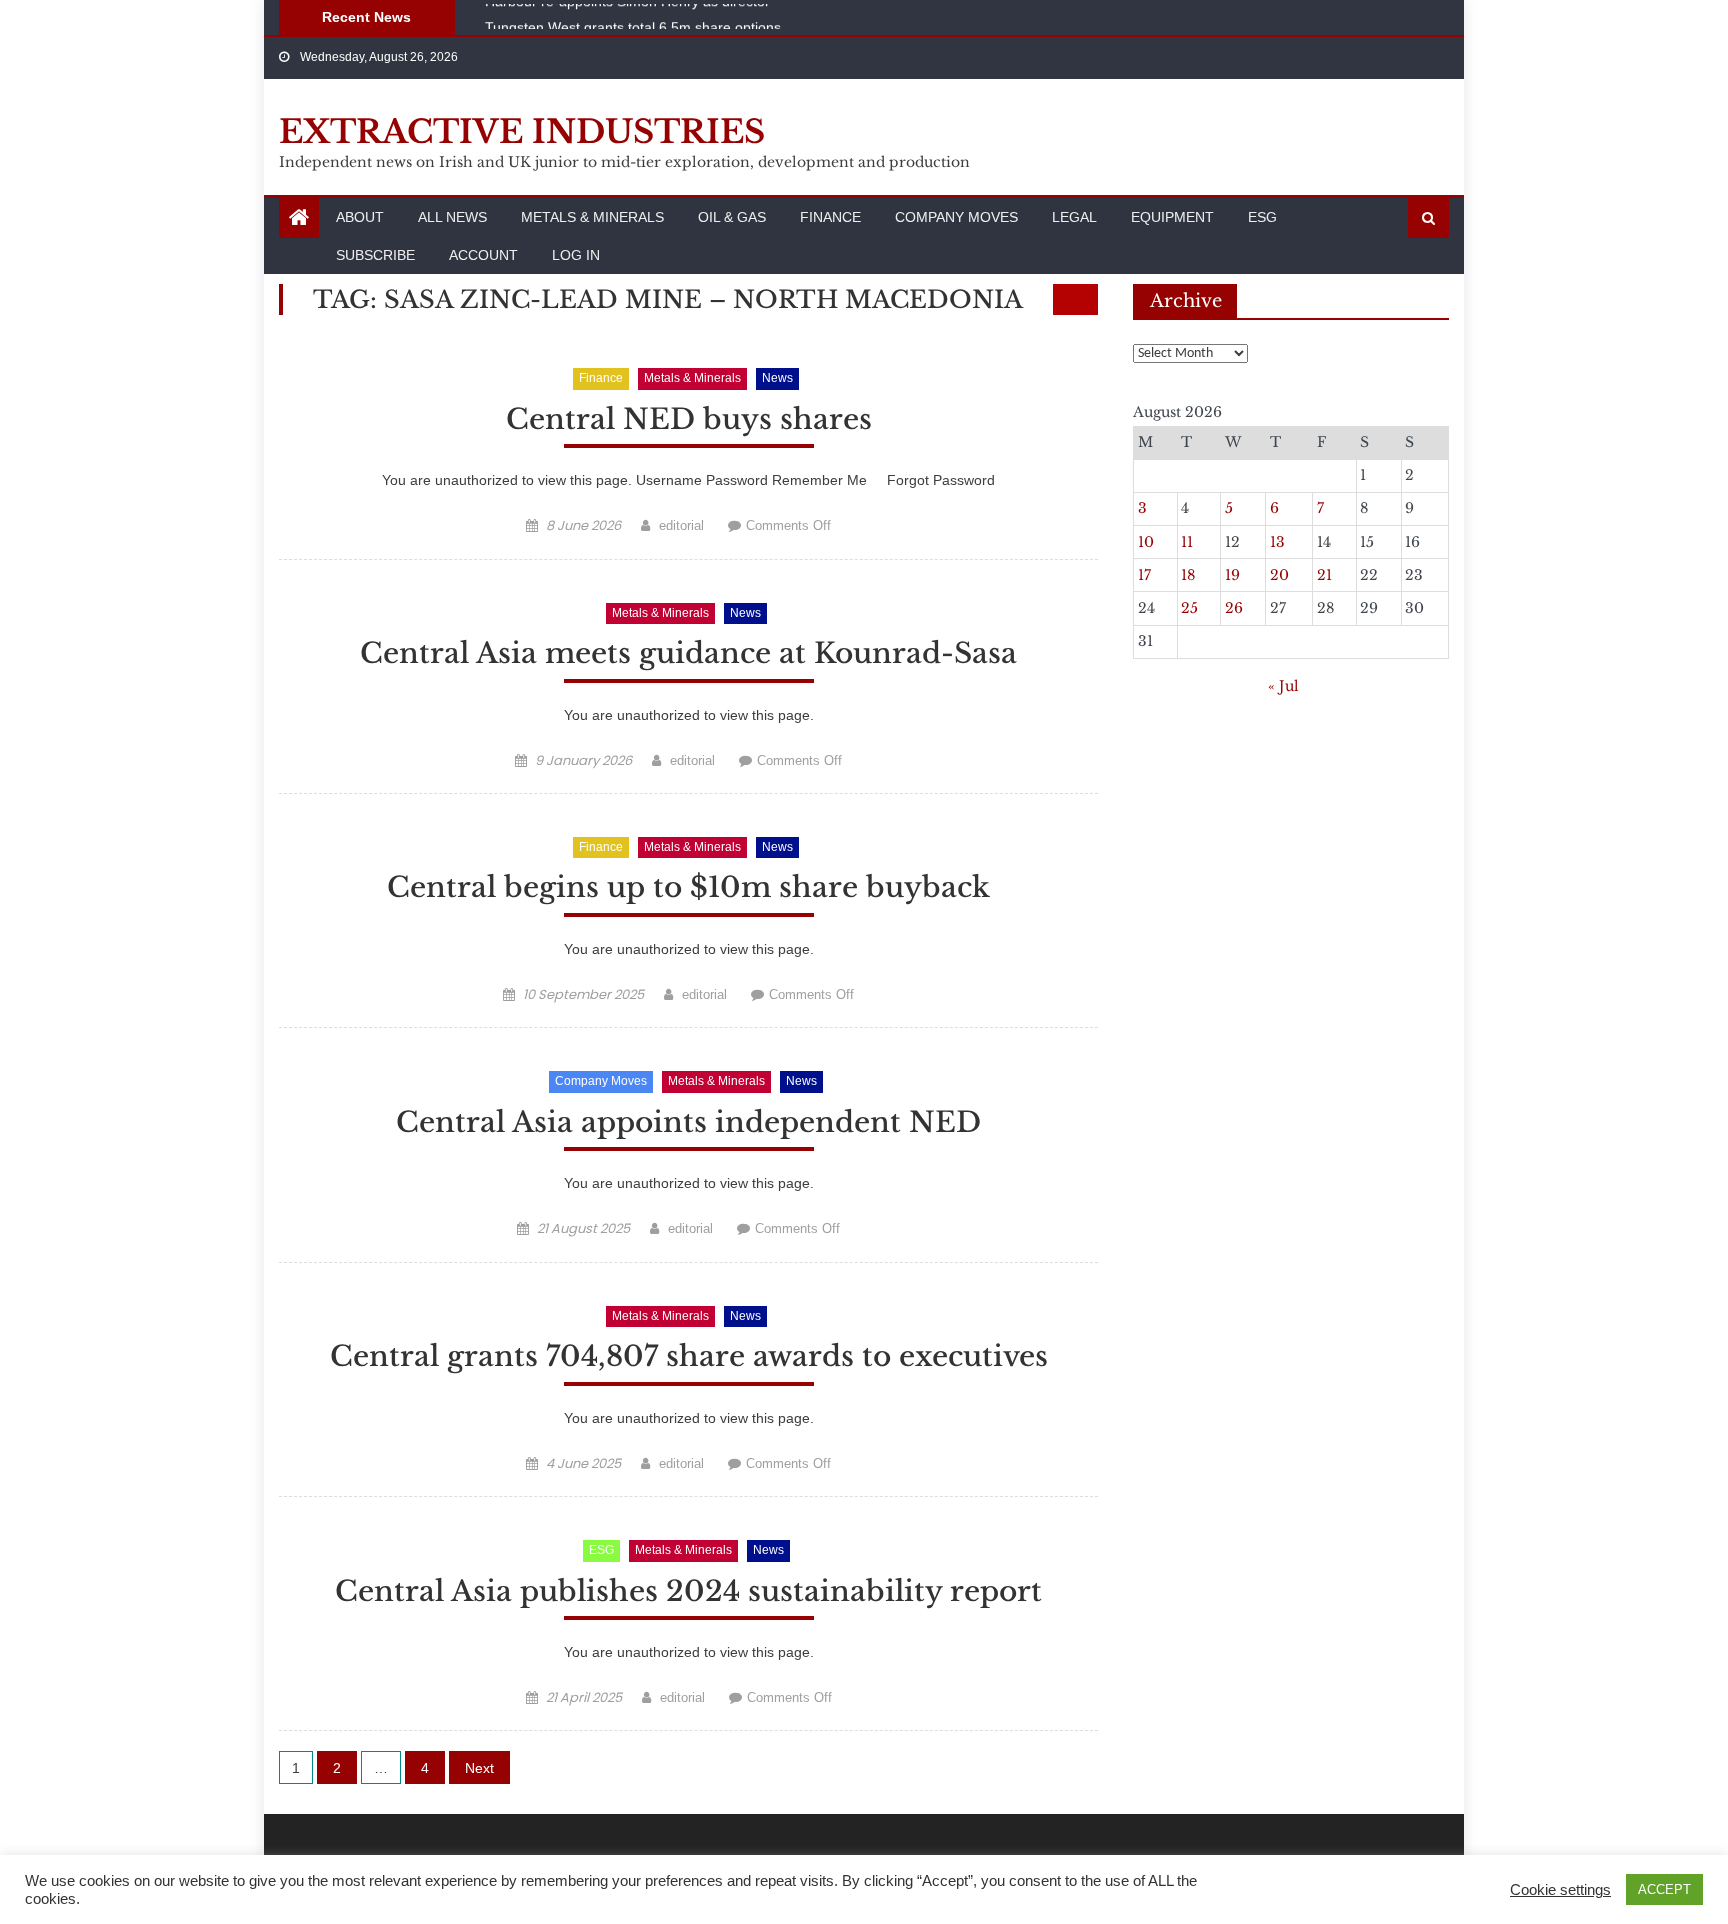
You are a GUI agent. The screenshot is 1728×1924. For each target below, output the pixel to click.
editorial (681, 525)
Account (483, 255)
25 (1189, 608)
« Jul (1283, 686)
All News (452, 217)
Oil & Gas (732, 217)
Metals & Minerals (592, 217)
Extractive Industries (522, 132)
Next (479, 1768)
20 (1279, 575)
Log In (576, 255)
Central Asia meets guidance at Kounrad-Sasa (688, 653)
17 (1144, 575)
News (777, 378)
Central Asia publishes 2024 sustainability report (688, 1591)
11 (1187, 542)
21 (1324, 575)
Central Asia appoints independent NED (688, 1122)
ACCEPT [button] (1664, 1889)
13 (1277, 542)
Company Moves (956, 217)
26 (1234, 608)
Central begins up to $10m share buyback (688, 887)
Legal (1074, 217)
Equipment (1172, 217)
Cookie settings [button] (1560, 1890)
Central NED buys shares (689, 419)
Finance (830, 217)
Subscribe (375, 255)
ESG (1262, 217)
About (360, 217)
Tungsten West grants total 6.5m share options (633, 22)
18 (1188, 575)
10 (1146, 542)
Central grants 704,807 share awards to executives (689, 1356)
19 (1232, 575)
